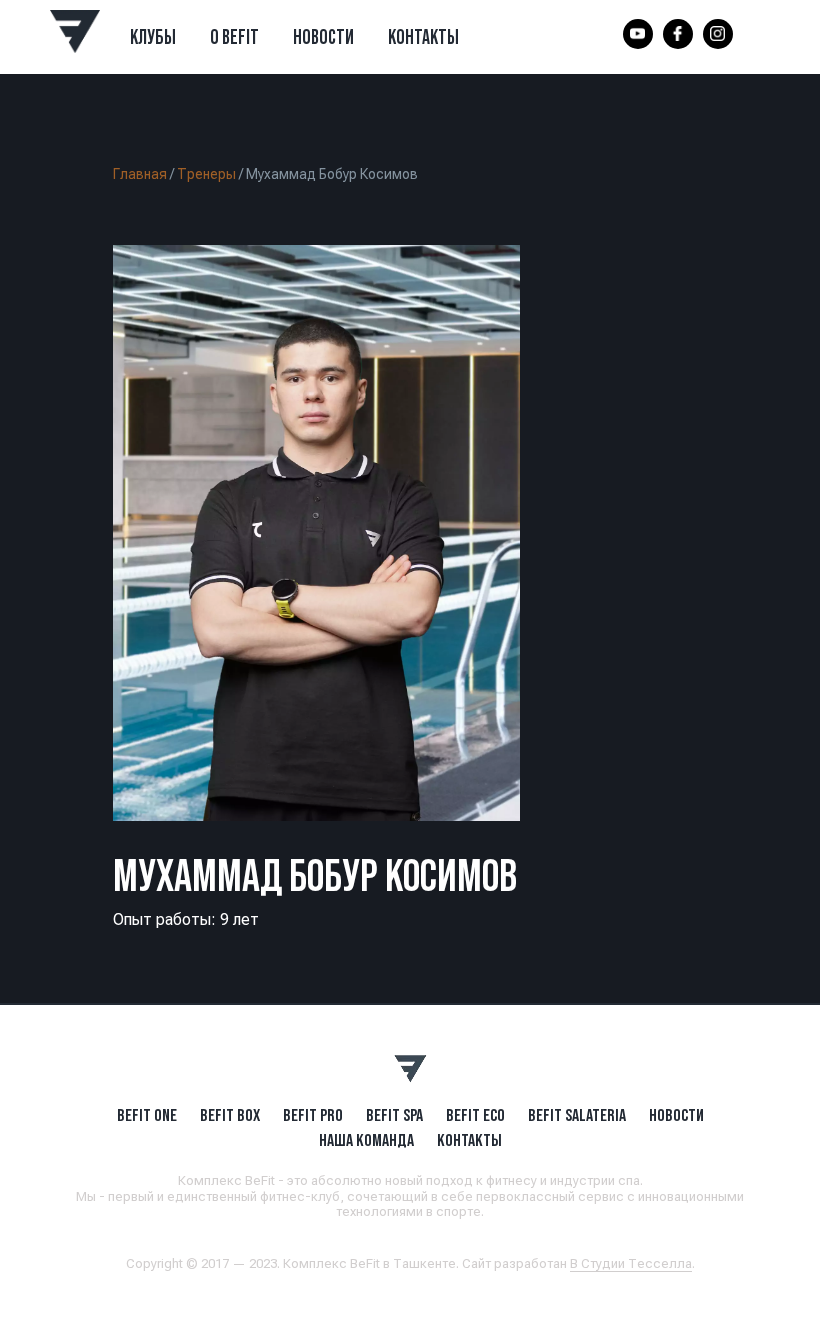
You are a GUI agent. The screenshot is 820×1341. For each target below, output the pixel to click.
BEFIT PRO (313, 1115)
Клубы (153, 37)
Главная (140, 174)
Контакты (423, 37)
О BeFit (234, 37)
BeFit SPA (394, 1115)
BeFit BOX (230, 1115)
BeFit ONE (147, 1115)
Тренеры (206, 174)
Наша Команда (366, 1140)
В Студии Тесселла (631, 1263)
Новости (323, 37)
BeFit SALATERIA (577, 1115)
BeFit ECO (475, 1115)
